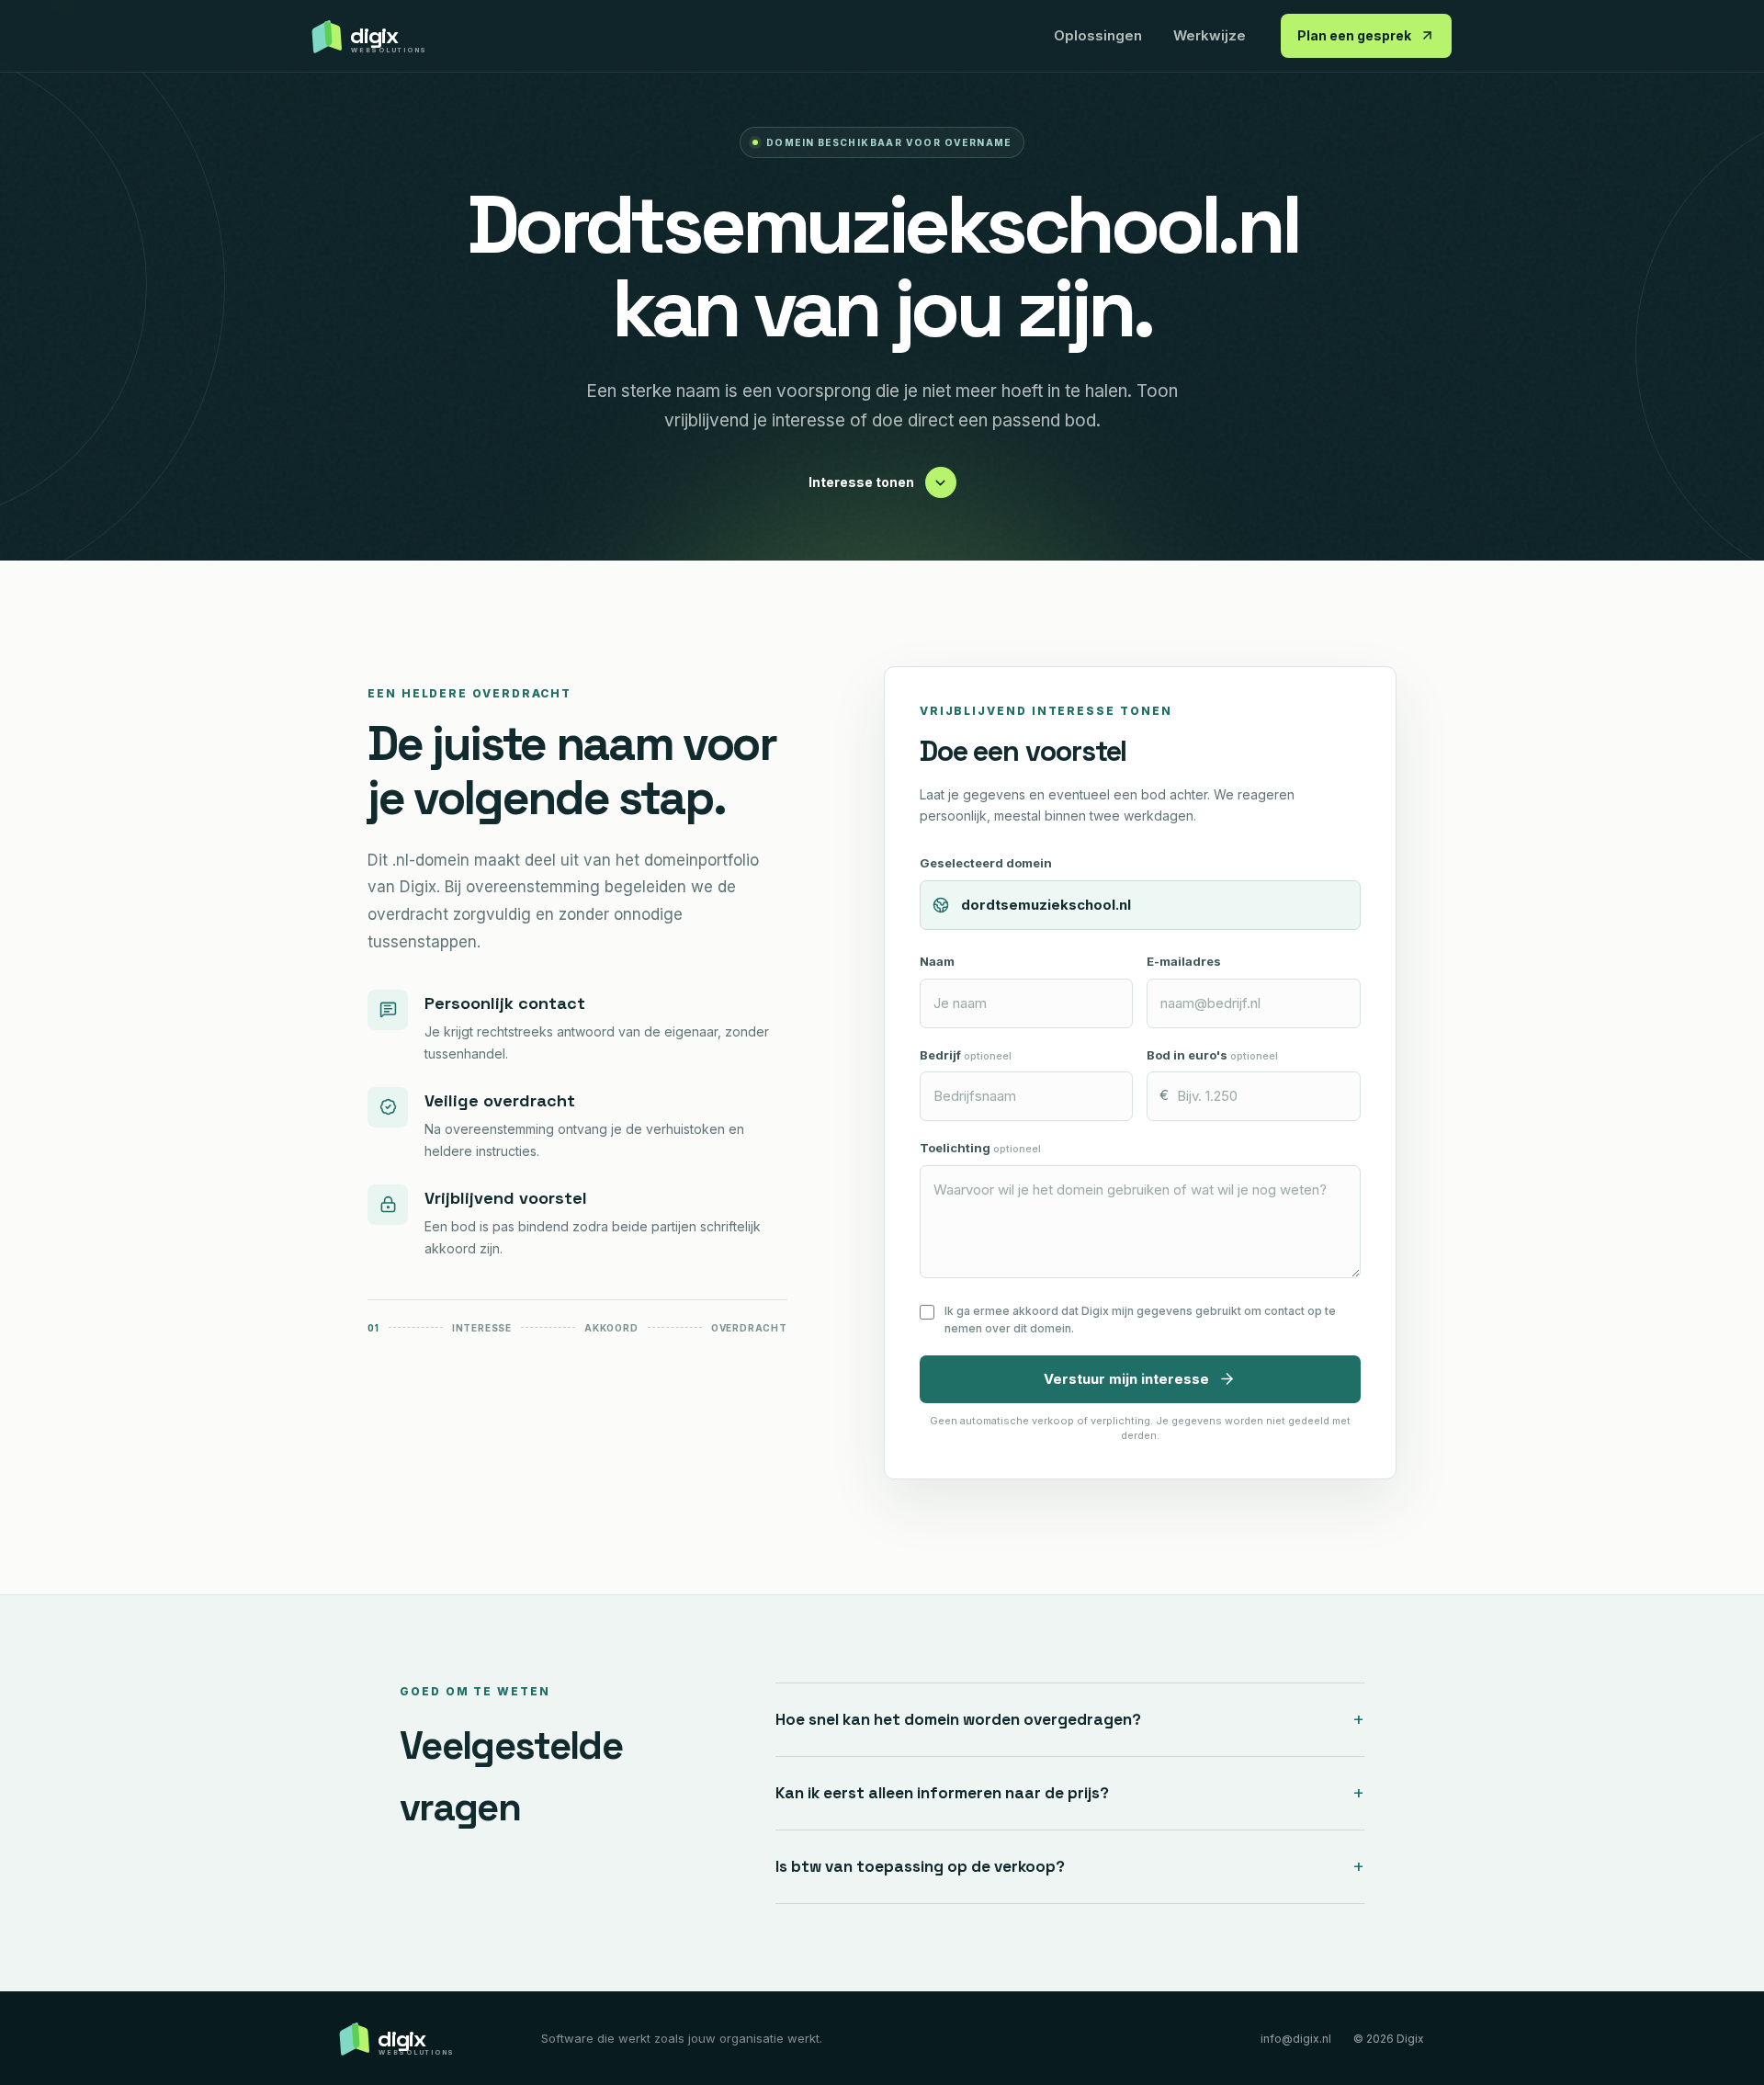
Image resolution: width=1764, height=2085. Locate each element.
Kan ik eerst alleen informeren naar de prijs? (1070, 1793)
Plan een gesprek (1354, 35)
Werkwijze (1210, 35)
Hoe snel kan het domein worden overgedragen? (1070, 1719)
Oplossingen (1098, 35)
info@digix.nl (1296, 2039)
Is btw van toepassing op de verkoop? (1070, 1866)
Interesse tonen (861, 482)
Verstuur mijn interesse (1126, 1379)
